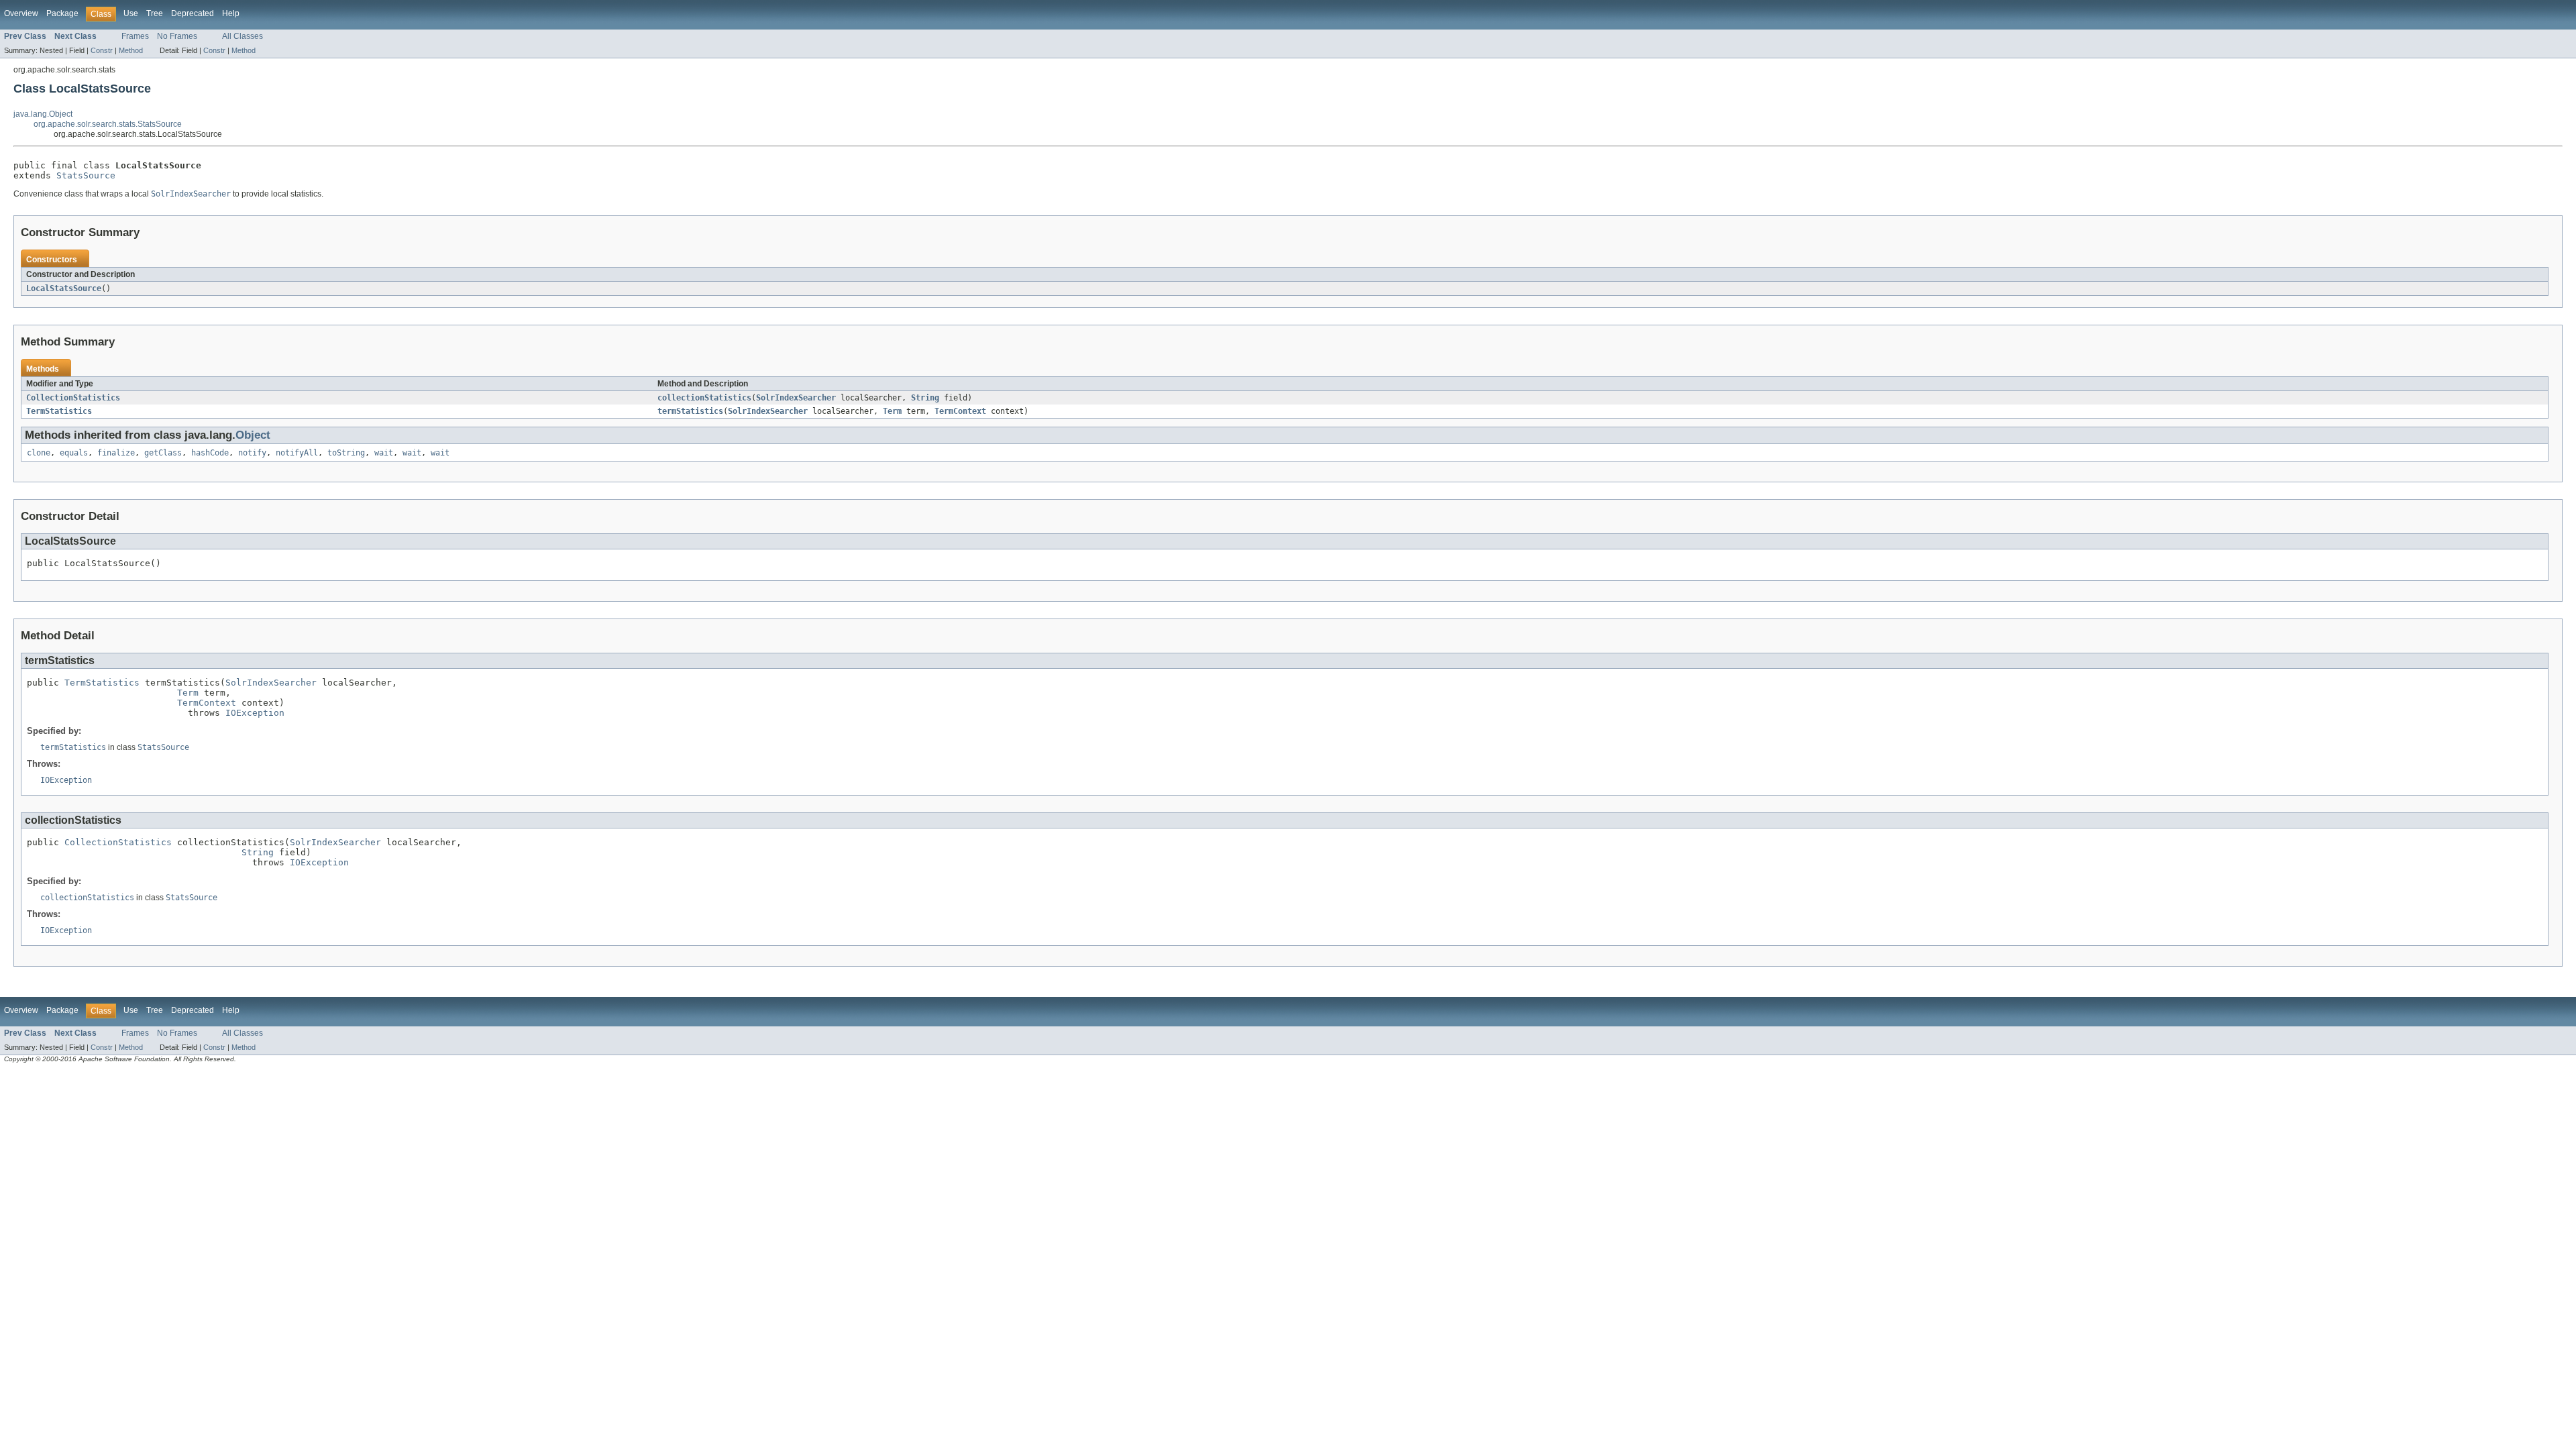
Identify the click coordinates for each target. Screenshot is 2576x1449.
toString (346, 453)
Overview (21, 13)
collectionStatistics (704, 398)
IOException (255, 713)
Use (131, 13)
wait (384, 453)
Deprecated (193, 13)
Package (62, 13)
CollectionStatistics (73, 398)
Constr (102, 50)
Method (131, 50)
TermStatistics (59, 411)
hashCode (210, 453)
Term (892, 411)
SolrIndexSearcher (796, 398)
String (925, 398)
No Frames (177, 36)
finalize (116, 453)
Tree (155, 13)
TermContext (960, 411)
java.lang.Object (43, 114)
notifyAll (297, 453)
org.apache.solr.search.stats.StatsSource (108, 124)
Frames (135, 36)
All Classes (243, 36)
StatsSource (86, 175)
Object (253, 435)
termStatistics (690, 411)
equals (74, 453)
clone (39, 453)
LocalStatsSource (64, 288)
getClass (163, 453)
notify (252, 453)
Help (231, 13)
